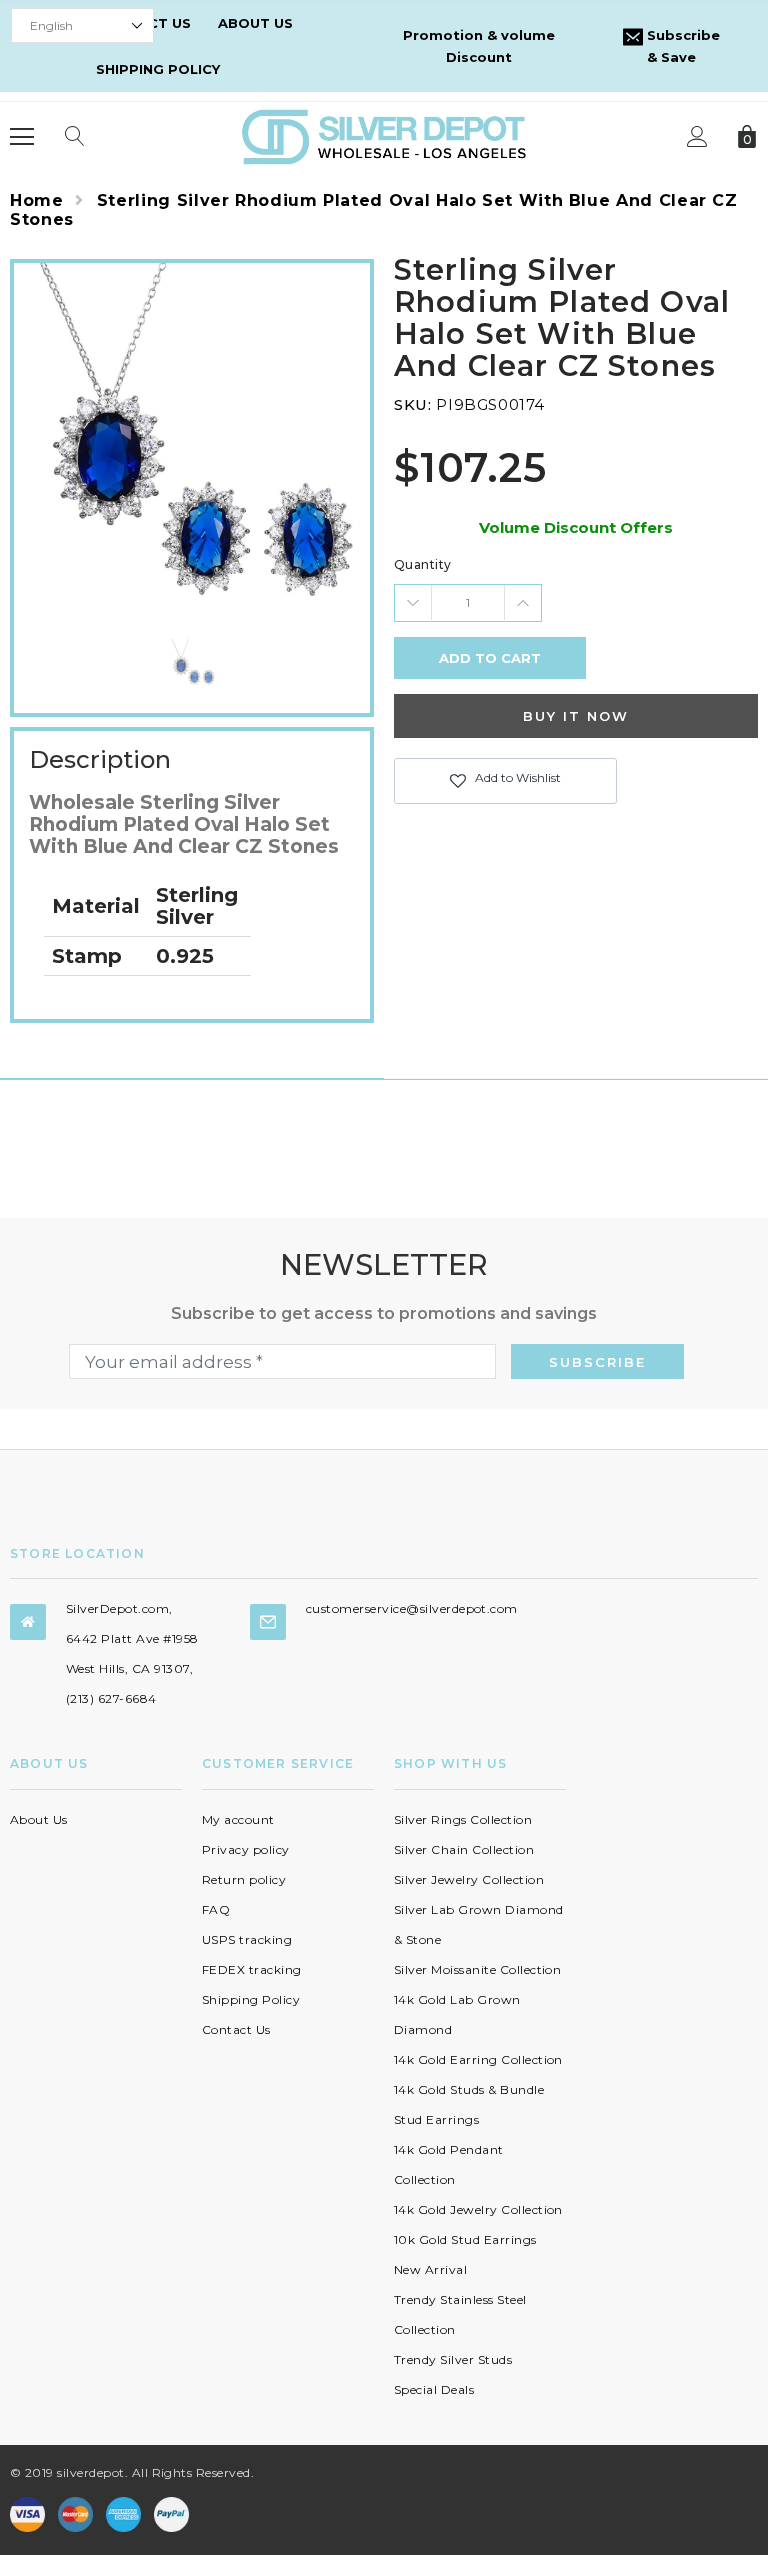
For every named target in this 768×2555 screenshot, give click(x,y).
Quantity (423, 564)
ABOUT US (255, 23)
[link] (192, 663)
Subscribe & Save (681, 46)
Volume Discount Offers (576, 527)
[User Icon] (697, 136)
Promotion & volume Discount (479, 46)
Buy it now (576, 716)
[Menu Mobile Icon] (22, 137)
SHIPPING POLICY (158, 69)
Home (37, 200)
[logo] (384, 135)
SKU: (412, 404)
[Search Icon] (75, 137)
